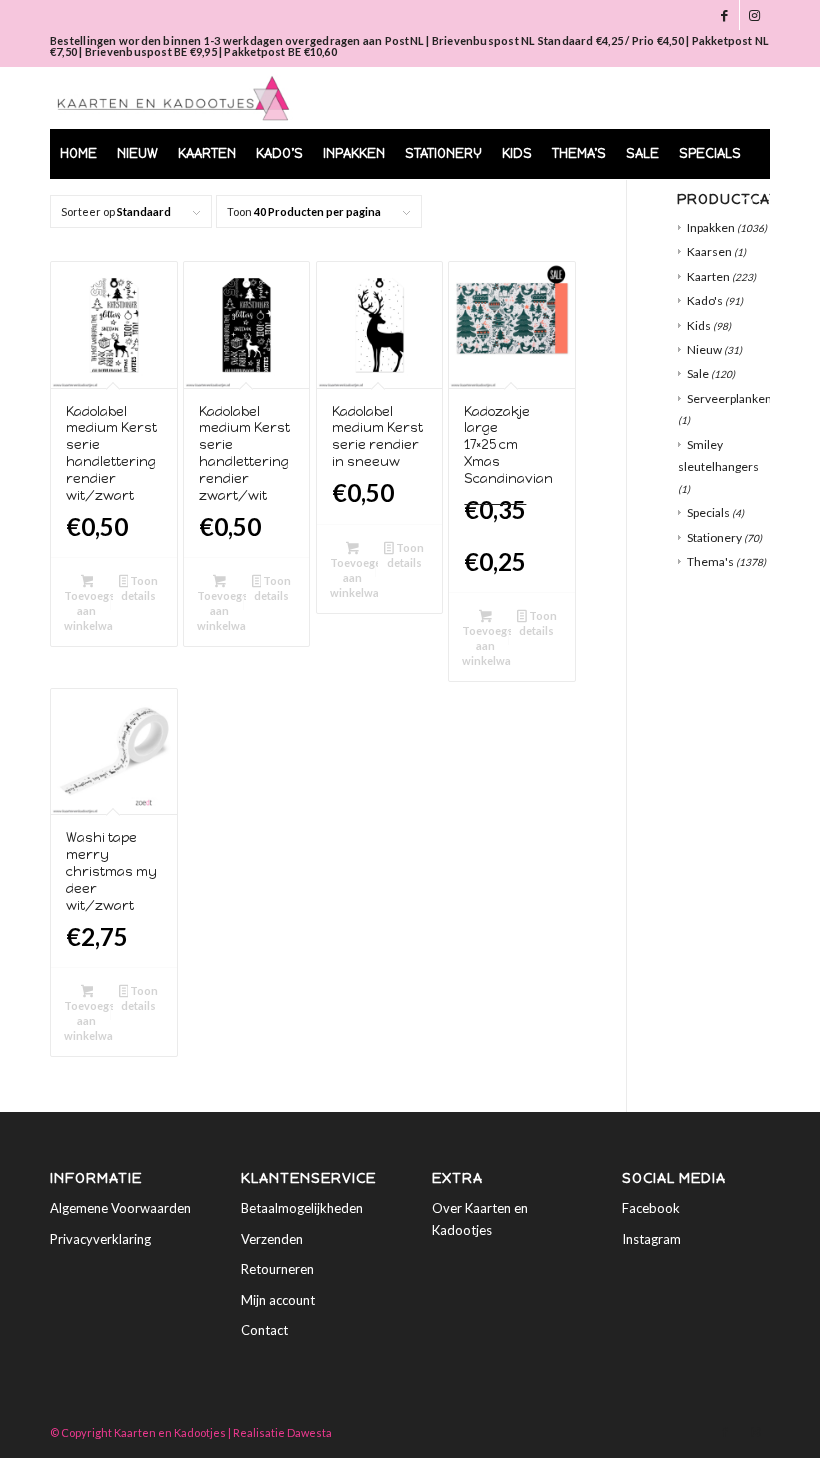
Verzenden (272, 1239)
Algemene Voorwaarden (120, 1208)
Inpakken (711, 227)
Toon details (139, 588)
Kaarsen (709, 251)
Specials (708, 512)
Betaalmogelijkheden (302, 1208)
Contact (264, 1330)
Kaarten (708, 276)
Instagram (651, 1239)
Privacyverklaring (100, 1239)
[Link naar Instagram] (755, 15)
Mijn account (278, 1300)
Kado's (705, 300)
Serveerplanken (729, 398)
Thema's (710, 561)
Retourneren (277, 1269)
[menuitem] (78, 154)
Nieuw (704, 349)
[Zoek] (743, 204)
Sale (698, 373)
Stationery (714, 537)
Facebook (651, 1208)
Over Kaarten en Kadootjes (480, 1218)
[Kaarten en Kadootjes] (173, 98)
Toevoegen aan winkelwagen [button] (88, 610)
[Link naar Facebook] (724, 15)
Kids (699, 325)
